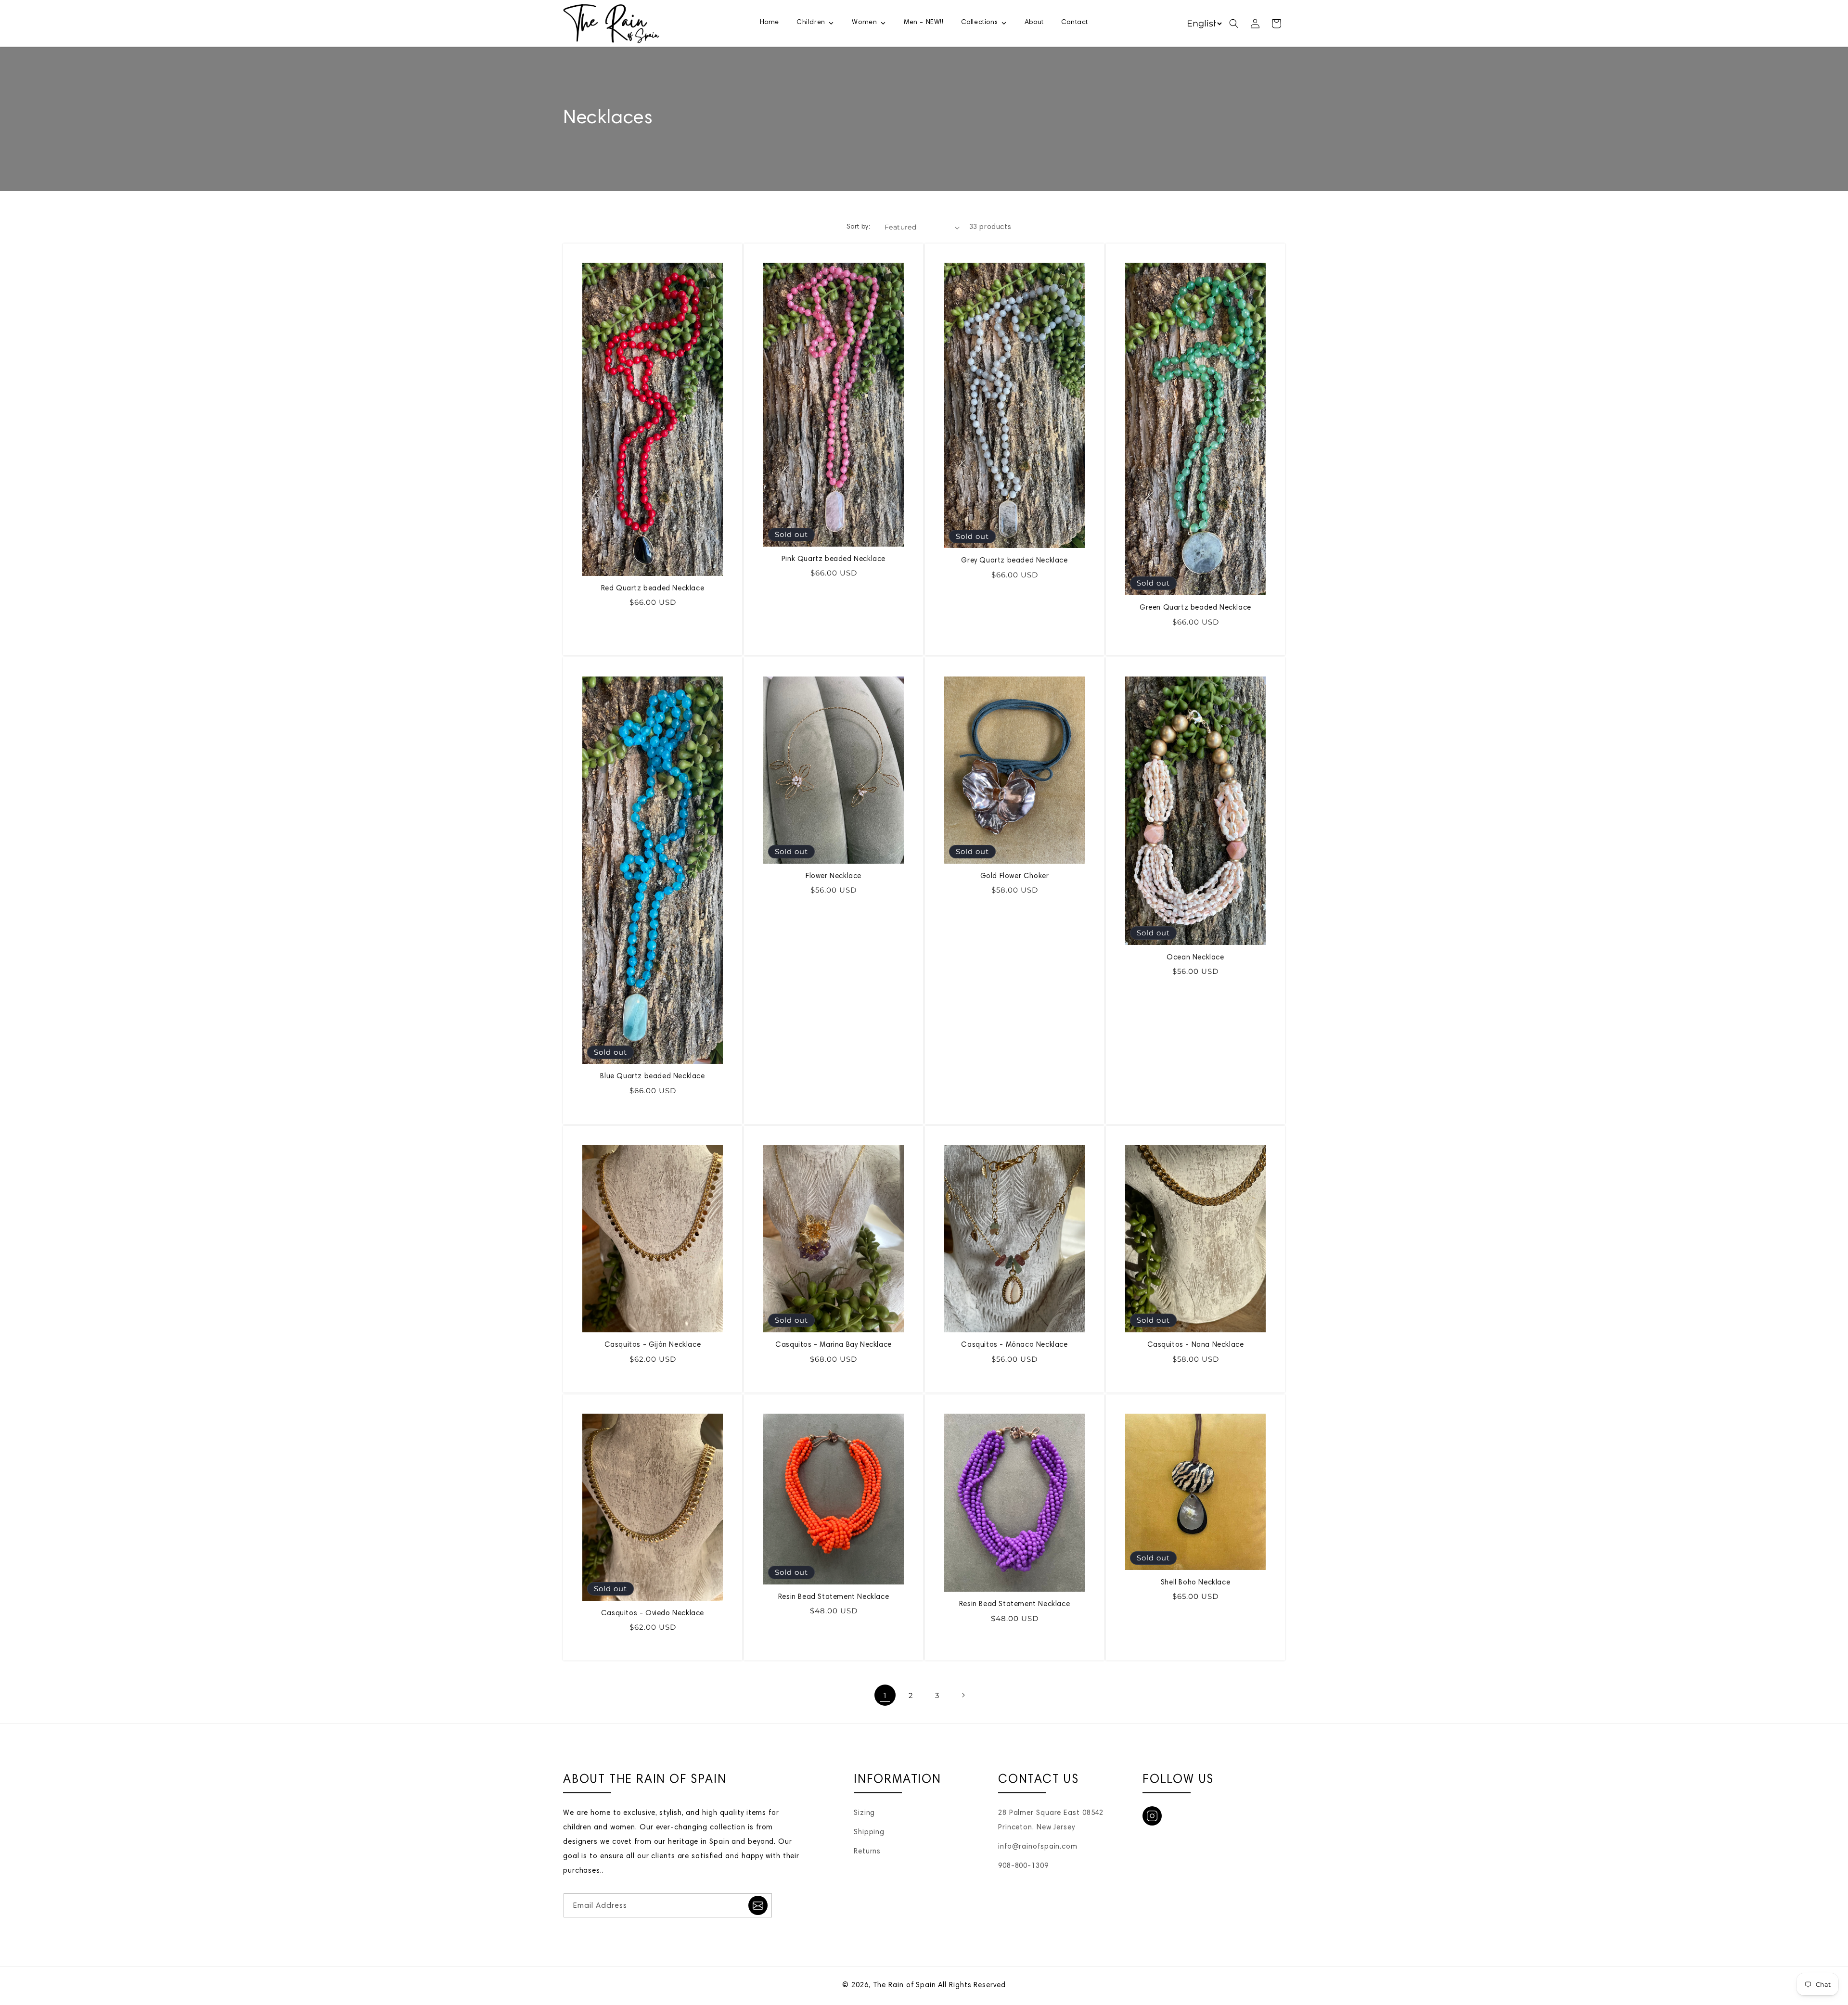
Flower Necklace (834, 876)
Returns (867, 1852)
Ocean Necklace (1195, 958)
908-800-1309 (1023, 1866)
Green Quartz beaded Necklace (1195, 608)
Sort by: (858, 227)
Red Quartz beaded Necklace (653, 589)
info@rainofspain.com (1038, 1847)
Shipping (869, 1833)
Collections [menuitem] (980, 23)
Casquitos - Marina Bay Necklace (834, 1345)
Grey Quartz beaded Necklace (1014, 561)
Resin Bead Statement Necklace (834, 1597)
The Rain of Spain (905, 1986)
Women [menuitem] (864, 23)
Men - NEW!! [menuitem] (924, 23)
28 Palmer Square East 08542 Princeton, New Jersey (1051, 1820)
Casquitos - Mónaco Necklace (1014, 1345)
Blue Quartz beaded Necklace (652, 1077)
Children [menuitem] (811, 23)
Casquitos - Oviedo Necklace (653, 1614)
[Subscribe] (758, 1905)
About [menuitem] (1034, 23)
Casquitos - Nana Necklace (1196, 1345)
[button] (1234, 24)
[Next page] (963, 1695)
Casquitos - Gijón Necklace (653, 1345)
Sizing (864, 1813)
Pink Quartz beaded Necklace (834, 559)
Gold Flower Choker (1015, 876)
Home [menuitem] (770, 23)
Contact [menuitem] (1075, 23)
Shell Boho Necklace (1195, 1583)
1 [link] (885, 1695)
